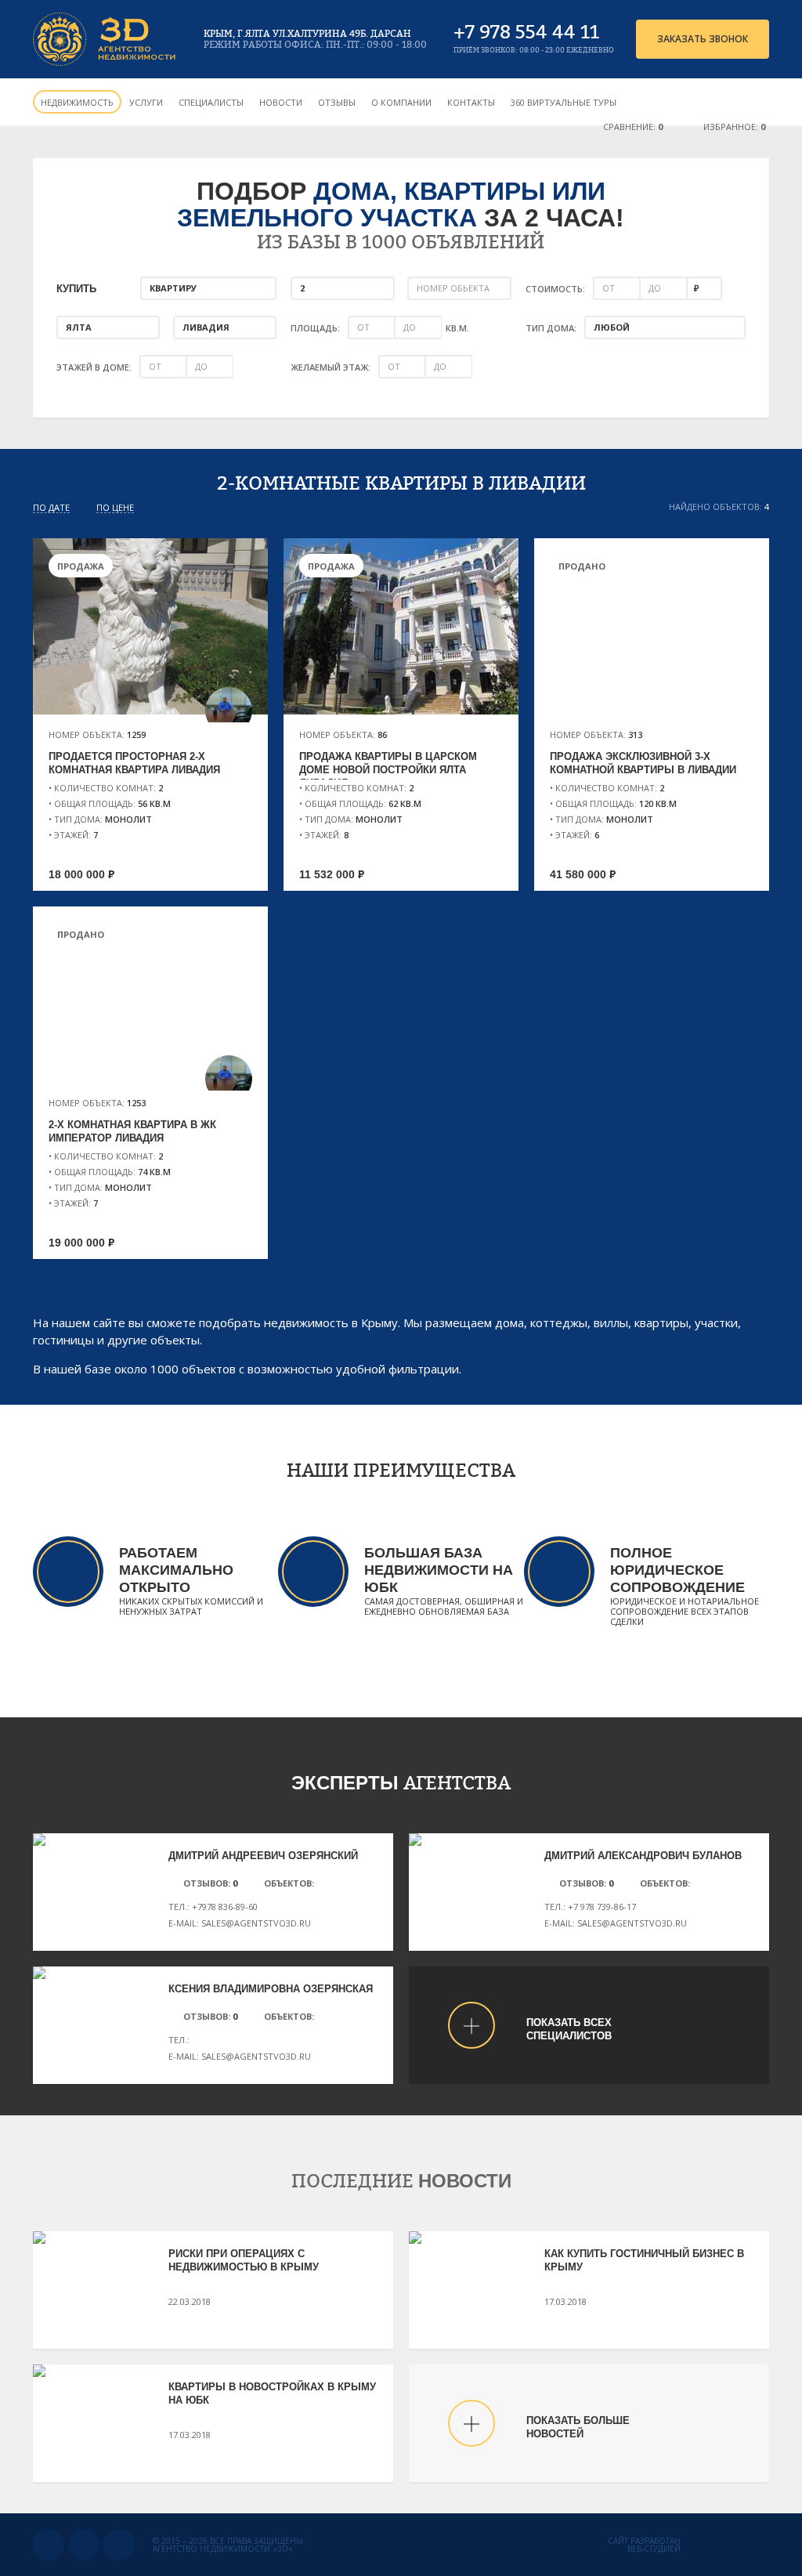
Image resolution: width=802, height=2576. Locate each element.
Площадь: (315, 328)
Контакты (471, 102)
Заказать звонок (703, 39)
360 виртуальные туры (564, 102)
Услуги (146, 102)
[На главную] (105, 39)
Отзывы (337, 102)
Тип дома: (551, 328)
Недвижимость (77, 102)
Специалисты (211, 102)
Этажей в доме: (94, 367)
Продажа (81, 566)
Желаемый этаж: (331, 367)
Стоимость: (555, 289)
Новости (281, 102)
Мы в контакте (49, 2545)
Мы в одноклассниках (84, 2545)
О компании (401, 102)
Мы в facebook (119, 2545)
